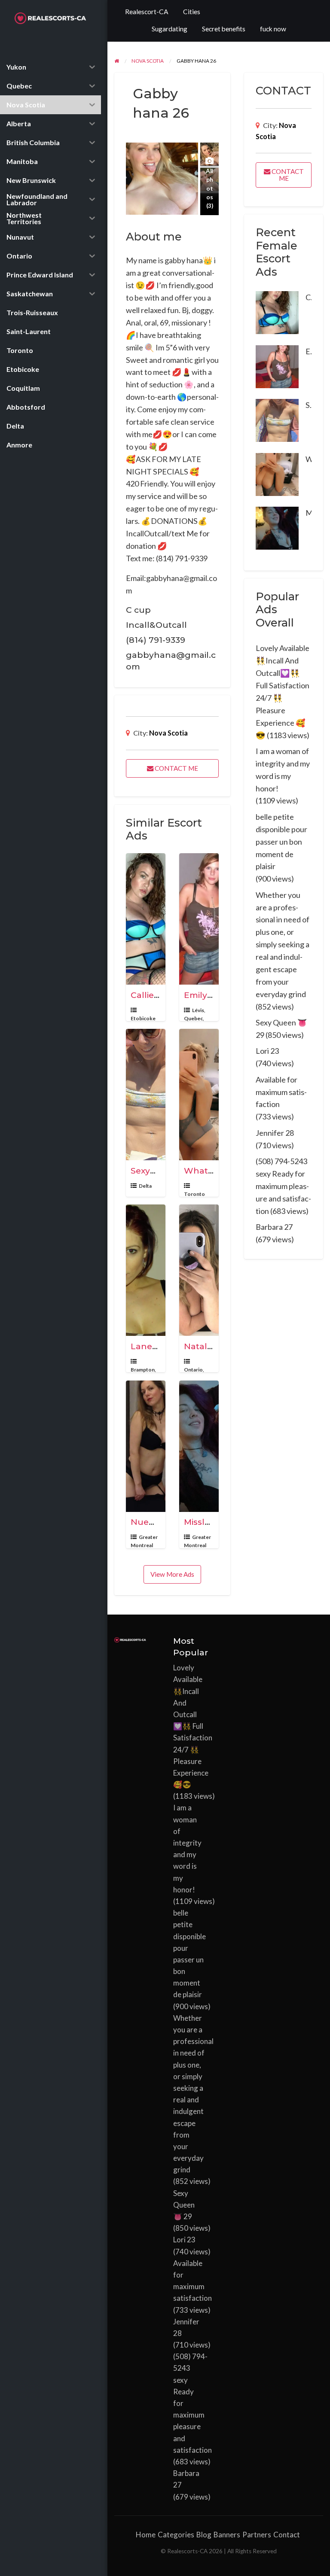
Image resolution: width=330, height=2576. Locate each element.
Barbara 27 (274, 1227)
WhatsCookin (213, 1171)
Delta (145, 1186)
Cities (192, 12)
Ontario (193, 1370)
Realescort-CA (147, 12)
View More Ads (172, 1574)
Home (146, 2535)
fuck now (273, 29)
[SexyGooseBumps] (277, 420)
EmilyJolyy (206, 995)
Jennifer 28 (275, 1133)
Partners (257, 2535)
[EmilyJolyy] (277, 365)
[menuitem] (147, 12)
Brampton (143, 1370)
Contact (287, 2535)
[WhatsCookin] (277, 473)
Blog (204, 2535)
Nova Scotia (168, 733)
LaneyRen (152, 1346)
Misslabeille (208, 1522)
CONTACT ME (176, 768)
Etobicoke (143, 1018)
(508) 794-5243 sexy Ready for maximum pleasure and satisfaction (283, 1186)
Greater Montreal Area (144, 1545)
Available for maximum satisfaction (281, 1092)
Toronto (194, 1194)
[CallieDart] (277, 312)
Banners (227, 2535)
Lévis (198, 1010)
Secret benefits (224, 29)
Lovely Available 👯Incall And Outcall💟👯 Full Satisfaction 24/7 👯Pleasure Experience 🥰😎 (193, 1726)
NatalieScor (208, 1346)
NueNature (155, 1522)
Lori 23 (267, 1051)
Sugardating (170, 29)
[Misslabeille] (277, 527)
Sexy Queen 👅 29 (184, 2205)
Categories (176, 2535)
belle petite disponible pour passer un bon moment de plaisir (281, 842)
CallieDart (152, 995)
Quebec (193, 1018)
